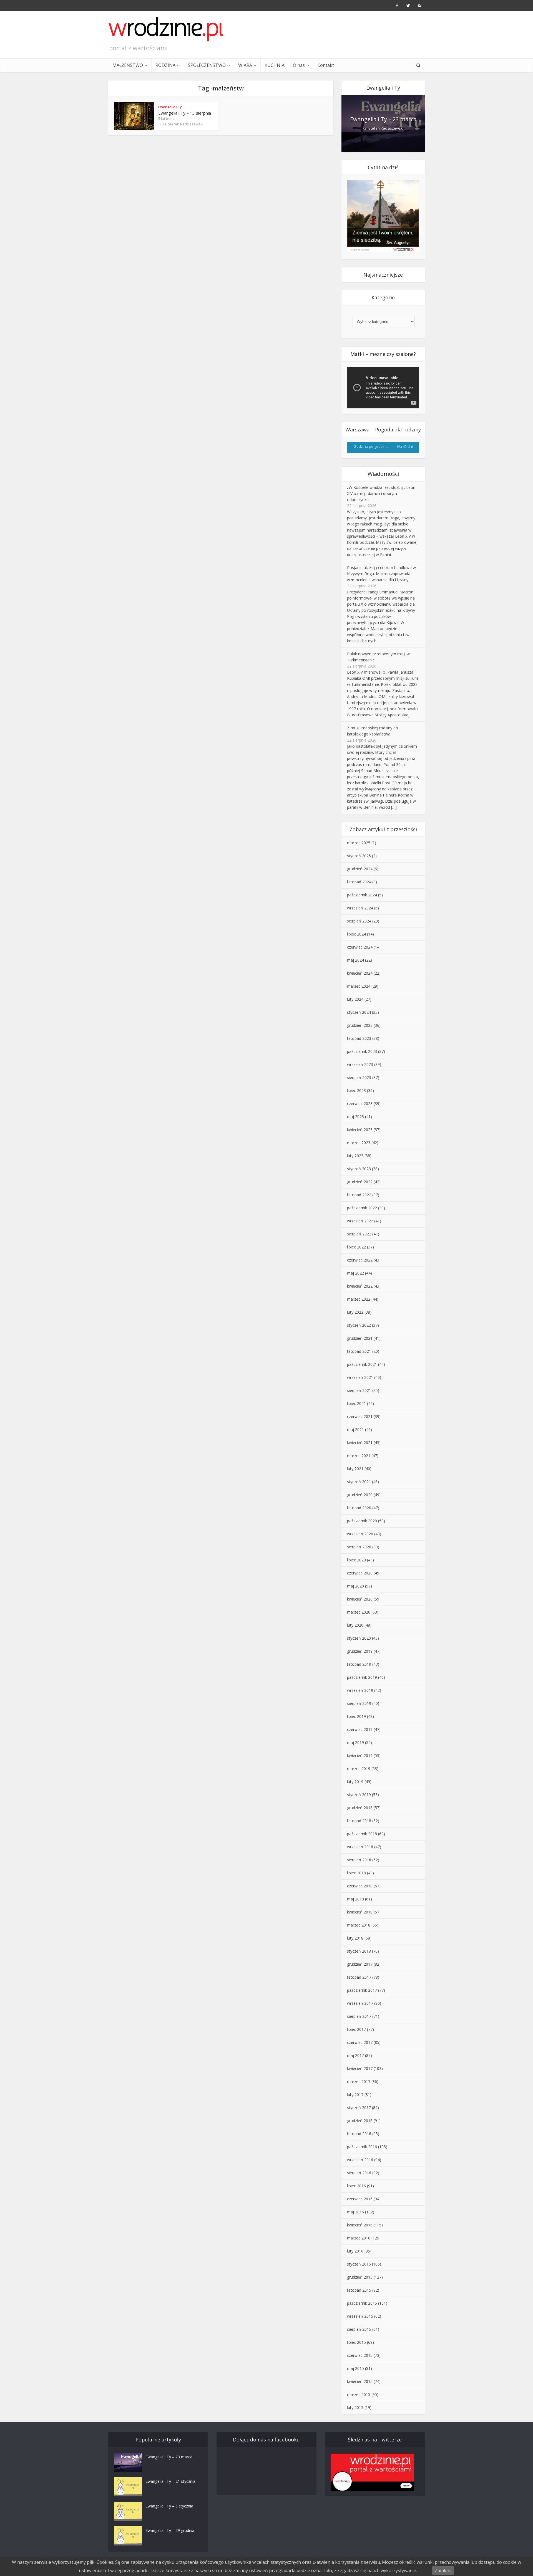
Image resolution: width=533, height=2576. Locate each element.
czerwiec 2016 (360, 2199)
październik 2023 (362, 1051)
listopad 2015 (359, 2290)
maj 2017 (355, 2055)
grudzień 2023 (360, 1025)
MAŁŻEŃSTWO (128, 65)
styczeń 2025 (359, 856)
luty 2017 (355, 2095)
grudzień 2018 (360, 1808)
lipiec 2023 (356, 1090)
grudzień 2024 (360, 869)
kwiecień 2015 (360, 2381)
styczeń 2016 (359, 2264)
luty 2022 (355, 1312)
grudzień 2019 (360, 1651)
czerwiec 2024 (360, 947)
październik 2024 (362, 895)
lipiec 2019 (356, 1716)
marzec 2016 (359, 2238)
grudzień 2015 (360, 2277)
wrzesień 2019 (360, 1690)
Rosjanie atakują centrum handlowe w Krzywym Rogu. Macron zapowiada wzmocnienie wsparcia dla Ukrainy (381, 574)
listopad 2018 (359, 1821)
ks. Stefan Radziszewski (183, 124)
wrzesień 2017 (360, 2003)
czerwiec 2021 (360, 1416)
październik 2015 (362, 2303)
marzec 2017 (359, 2081)
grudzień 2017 (360, 1964)
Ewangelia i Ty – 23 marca (383, 119)
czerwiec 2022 (360, 1260)
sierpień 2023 (359, 1077)
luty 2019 (355, 1782)
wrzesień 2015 (360, 2316)
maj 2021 (355, 1429)
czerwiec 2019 (360, 1729)
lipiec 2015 (356, 2342)
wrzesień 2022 (360, 1221)
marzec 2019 (359, 1769)
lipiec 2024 (356, 934)
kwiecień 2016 (360, 2225)
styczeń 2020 (359, 1638)
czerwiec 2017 (360, 2042)
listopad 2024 (359, 882)
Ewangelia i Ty (170, 107)
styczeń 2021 (359, 1482)
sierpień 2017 (359, 2016)
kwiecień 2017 (360, 2068)
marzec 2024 (359, 986)
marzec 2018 (359, 1925)
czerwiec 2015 (360, 2355)
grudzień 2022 (360, 1182)
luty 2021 (355, 1469)
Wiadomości (383, 474)
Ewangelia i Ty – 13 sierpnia (185, 113)
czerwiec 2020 (360, 1573)
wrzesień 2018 (360, 1847)
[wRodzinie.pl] (166, 29)
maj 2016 (355, 2212)
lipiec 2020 (356, 1560)
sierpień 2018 (359, 1860)
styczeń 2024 (359, 1012)
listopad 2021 (359, 1351)
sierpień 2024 (359, 921)
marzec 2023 (359, 1143)
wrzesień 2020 (360, 1534)
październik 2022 (362, 1208)
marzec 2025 (359, 843)
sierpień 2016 (359, 2173)
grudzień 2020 (360, 1495)
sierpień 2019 (359, 1703)
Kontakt (326, 65)
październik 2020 (362, 1521)
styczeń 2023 (359, 1169)
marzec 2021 (359, 1456)
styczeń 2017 (359, 2108)
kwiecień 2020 (360, 1599)
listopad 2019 (359, 1664)
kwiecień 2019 (360, 1755)
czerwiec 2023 (360, 1104)
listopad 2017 (359, 1977)
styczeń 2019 (359, 1795)
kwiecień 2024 (360, 973)
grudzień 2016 (360, 2121)
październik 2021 (362, 1364)
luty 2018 (355, 1938)
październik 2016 (362, 2147)
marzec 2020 (359, 1612)
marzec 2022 (359, 1299)
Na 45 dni (405, 446)
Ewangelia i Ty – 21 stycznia (170, 2481)
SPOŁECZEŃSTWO (207, 65)
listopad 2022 (359, 1195)
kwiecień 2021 (360, 1443)
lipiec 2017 (356, 2029)
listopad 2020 (359, 1508)
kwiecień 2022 (360, 1286)
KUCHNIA (275, 65)
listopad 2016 (359, 2134)
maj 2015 (355, 2368)
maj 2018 (355, 1899)
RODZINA (165, 65)
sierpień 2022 (359, 1234)
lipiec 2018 (356, 1873)
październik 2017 (362, 1990)
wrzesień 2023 (360, 1064)
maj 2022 (355, 1273)
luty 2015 (355, 2407)
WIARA (245, 65)
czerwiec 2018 (360, 1886)
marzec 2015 (359, 2394)
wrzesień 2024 (360, 908)
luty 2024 (355, 999)
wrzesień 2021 (360, 1377)
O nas (299, 65)
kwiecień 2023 (360, 1130)
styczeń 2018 (359, 1951)
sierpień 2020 (359, 1547)
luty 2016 (355, 2251)
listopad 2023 (359, 1038)
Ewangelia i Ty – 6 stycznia (169, 2506)
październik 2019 (362, 1677)
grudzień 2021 (360, 1338)
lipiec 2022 (356, 1247)
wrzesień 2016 (360, 2160)
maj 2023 (355, 1117)
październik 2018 (362, 1834)
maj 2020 (355, 1586)
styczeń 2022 (359, 1325)
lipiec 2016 (356, 2186)
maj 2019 (355, 1742)
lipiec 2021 (356, 1403)
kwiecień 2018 (360, 1912)
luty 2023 (355, 1156)
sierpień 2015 (359, 2329)
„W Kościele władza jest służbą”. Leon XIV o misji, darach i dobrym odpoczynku (381, 493)
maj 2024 (355, 960)
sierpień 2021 (359, 1390)
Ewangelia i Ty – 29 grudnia (170, 2530)
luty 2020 (355, 1625)
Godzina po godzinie (371, 446)
